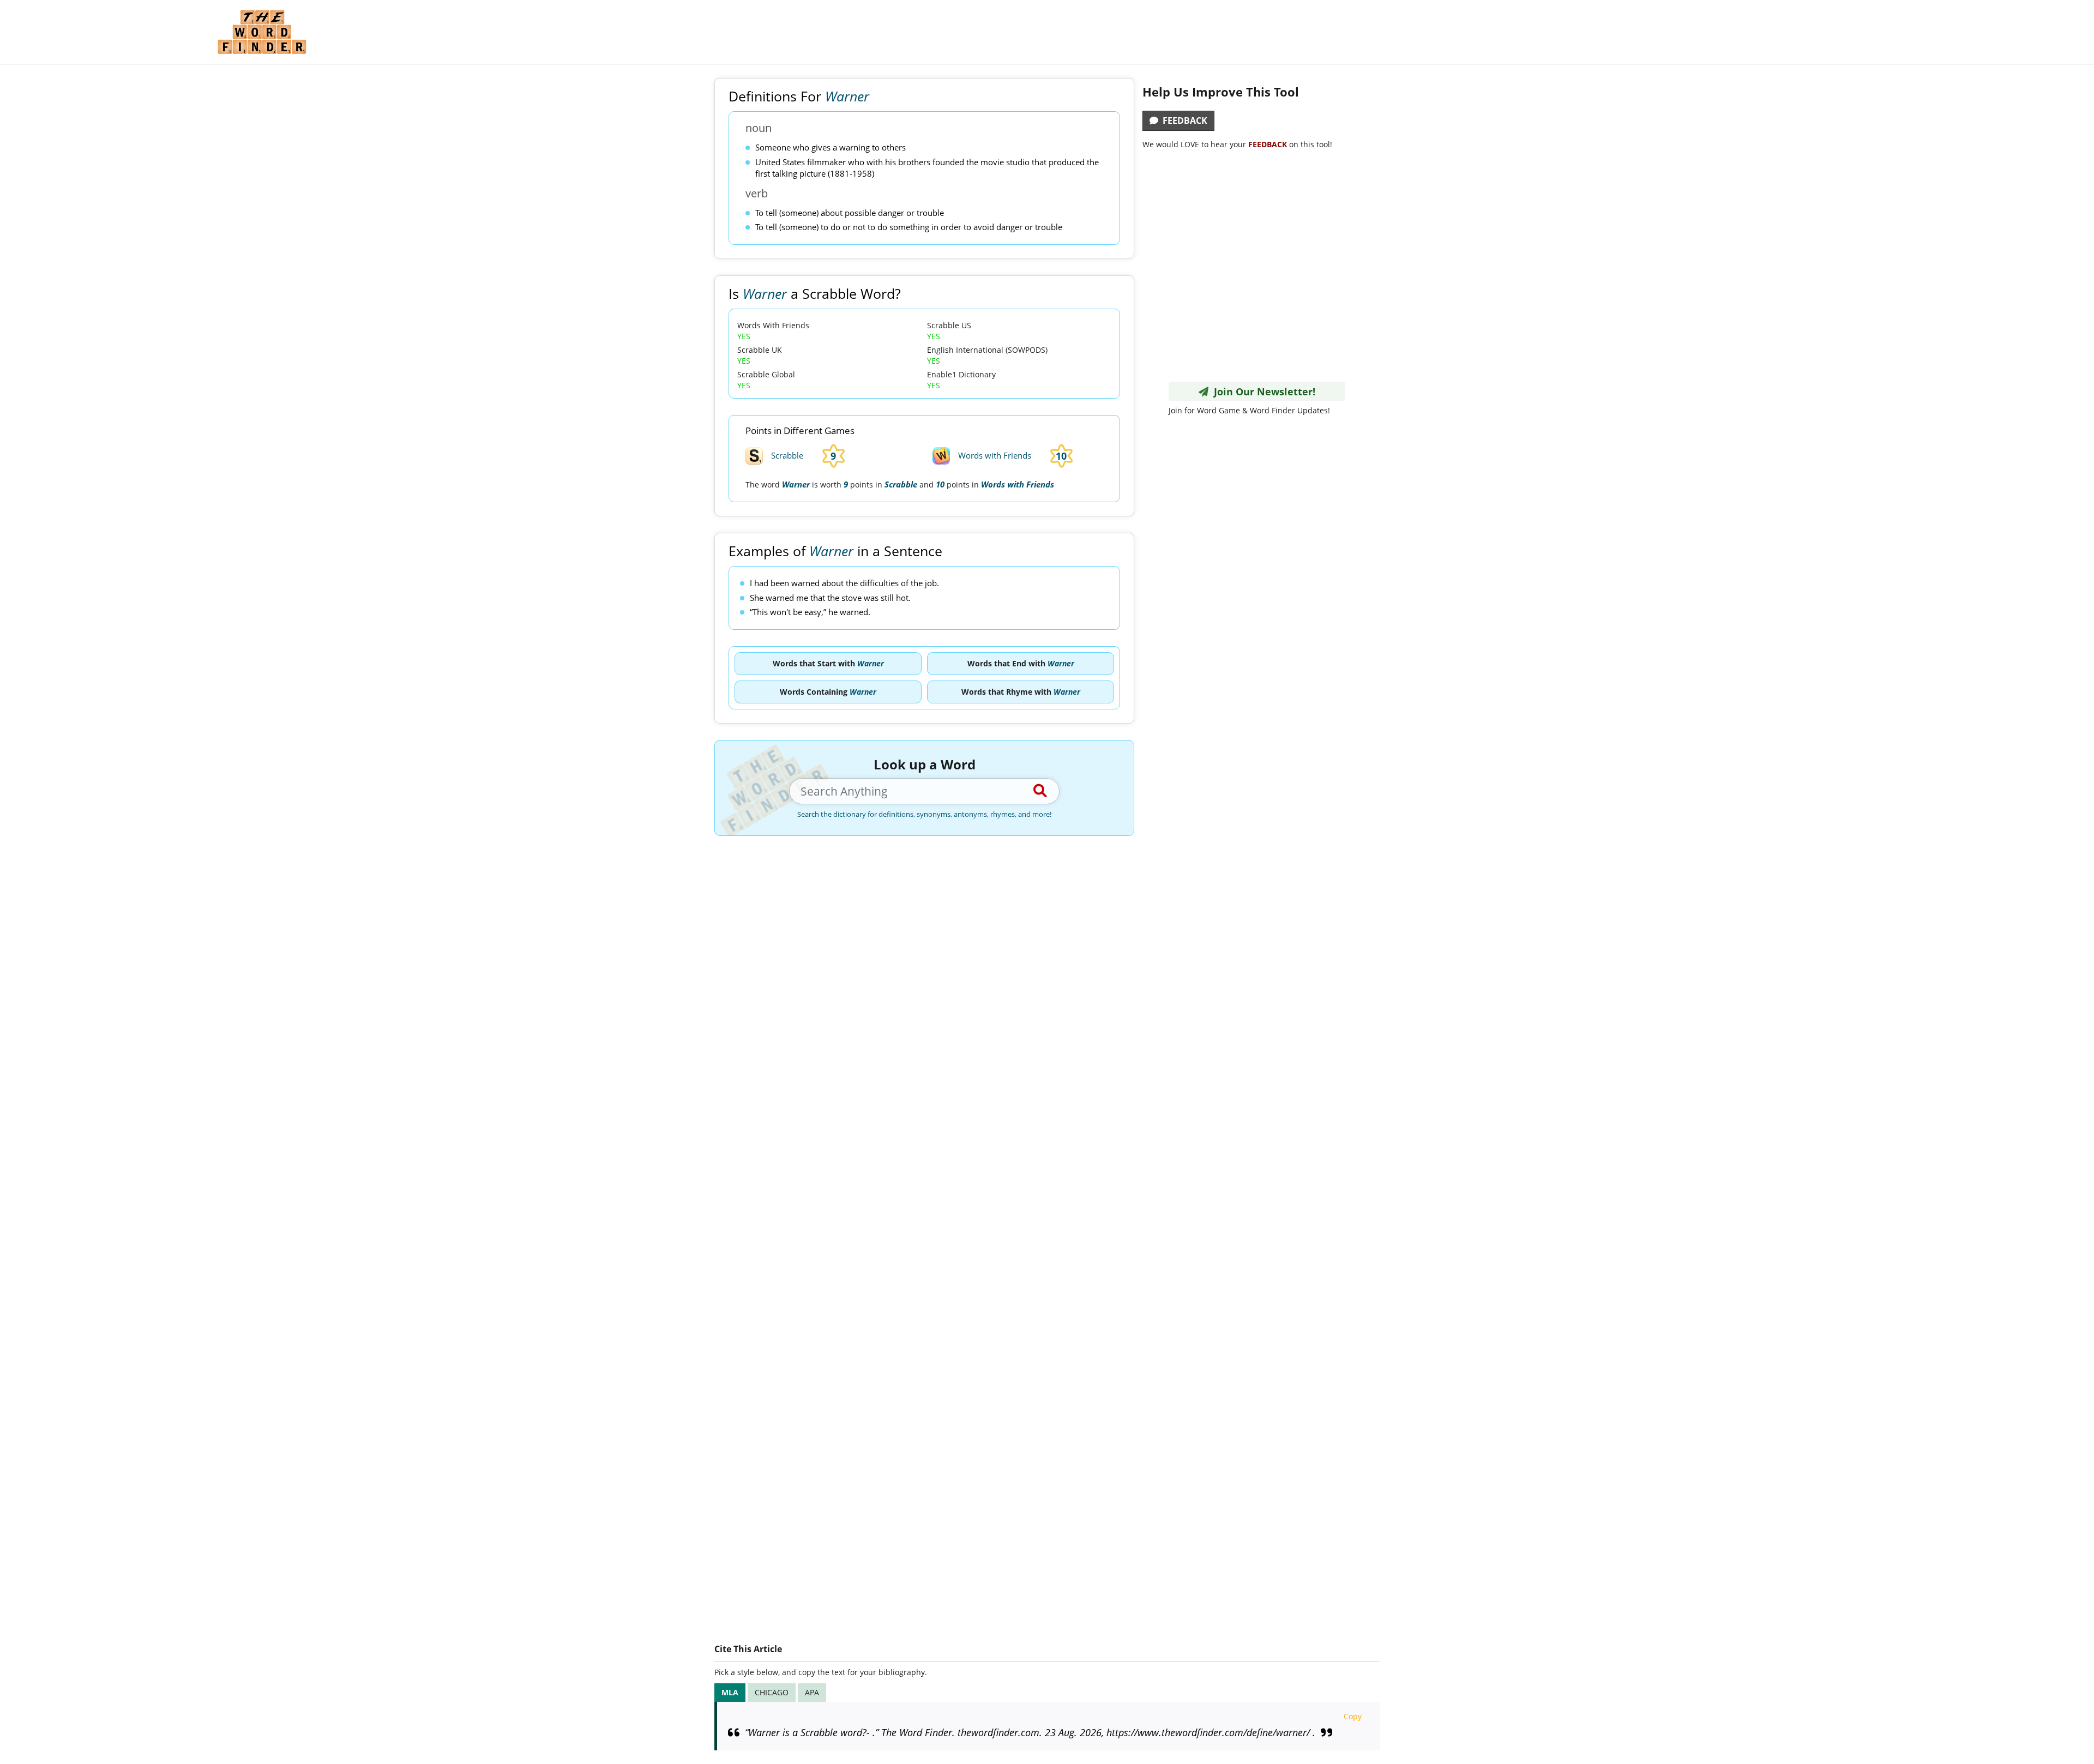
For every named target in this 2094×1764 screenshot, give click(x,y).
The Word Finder (262, 32)
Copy (1353, 1716)
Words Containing (828, 692)
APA (812, 1692)
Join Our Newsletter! (1262, 392)
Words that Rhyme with (1021, 692)
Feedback (1183, 121)
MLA (730, 1692)
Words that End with (1021, 663)
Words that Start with (828, 663)
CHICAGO (772, 1692)
